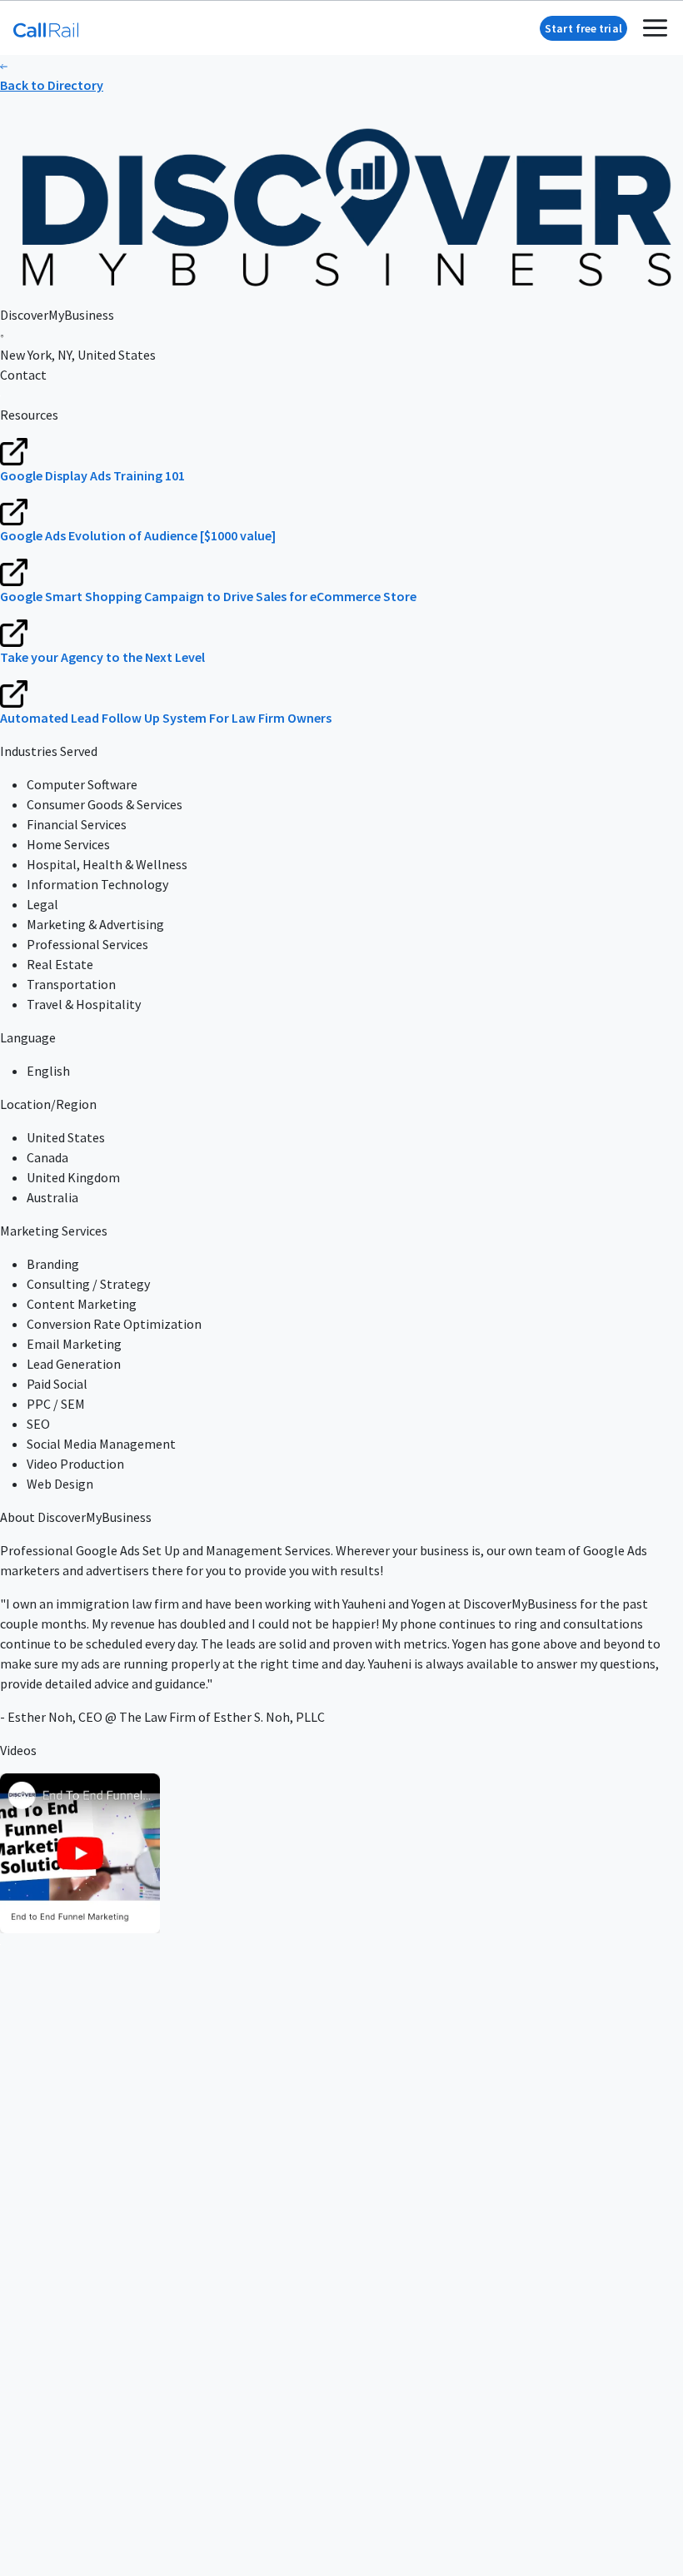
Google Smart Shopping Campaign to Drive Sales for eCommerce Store (208, 596)
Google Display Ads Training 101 (92, 475)
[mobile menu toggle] (655, 28)
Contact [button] (23, 375)
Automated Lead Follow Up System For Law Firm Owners (166, 718)
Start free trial (583, 28)
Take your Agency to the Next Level (102, 657)
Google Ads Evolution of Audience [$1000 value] (138, 535)
